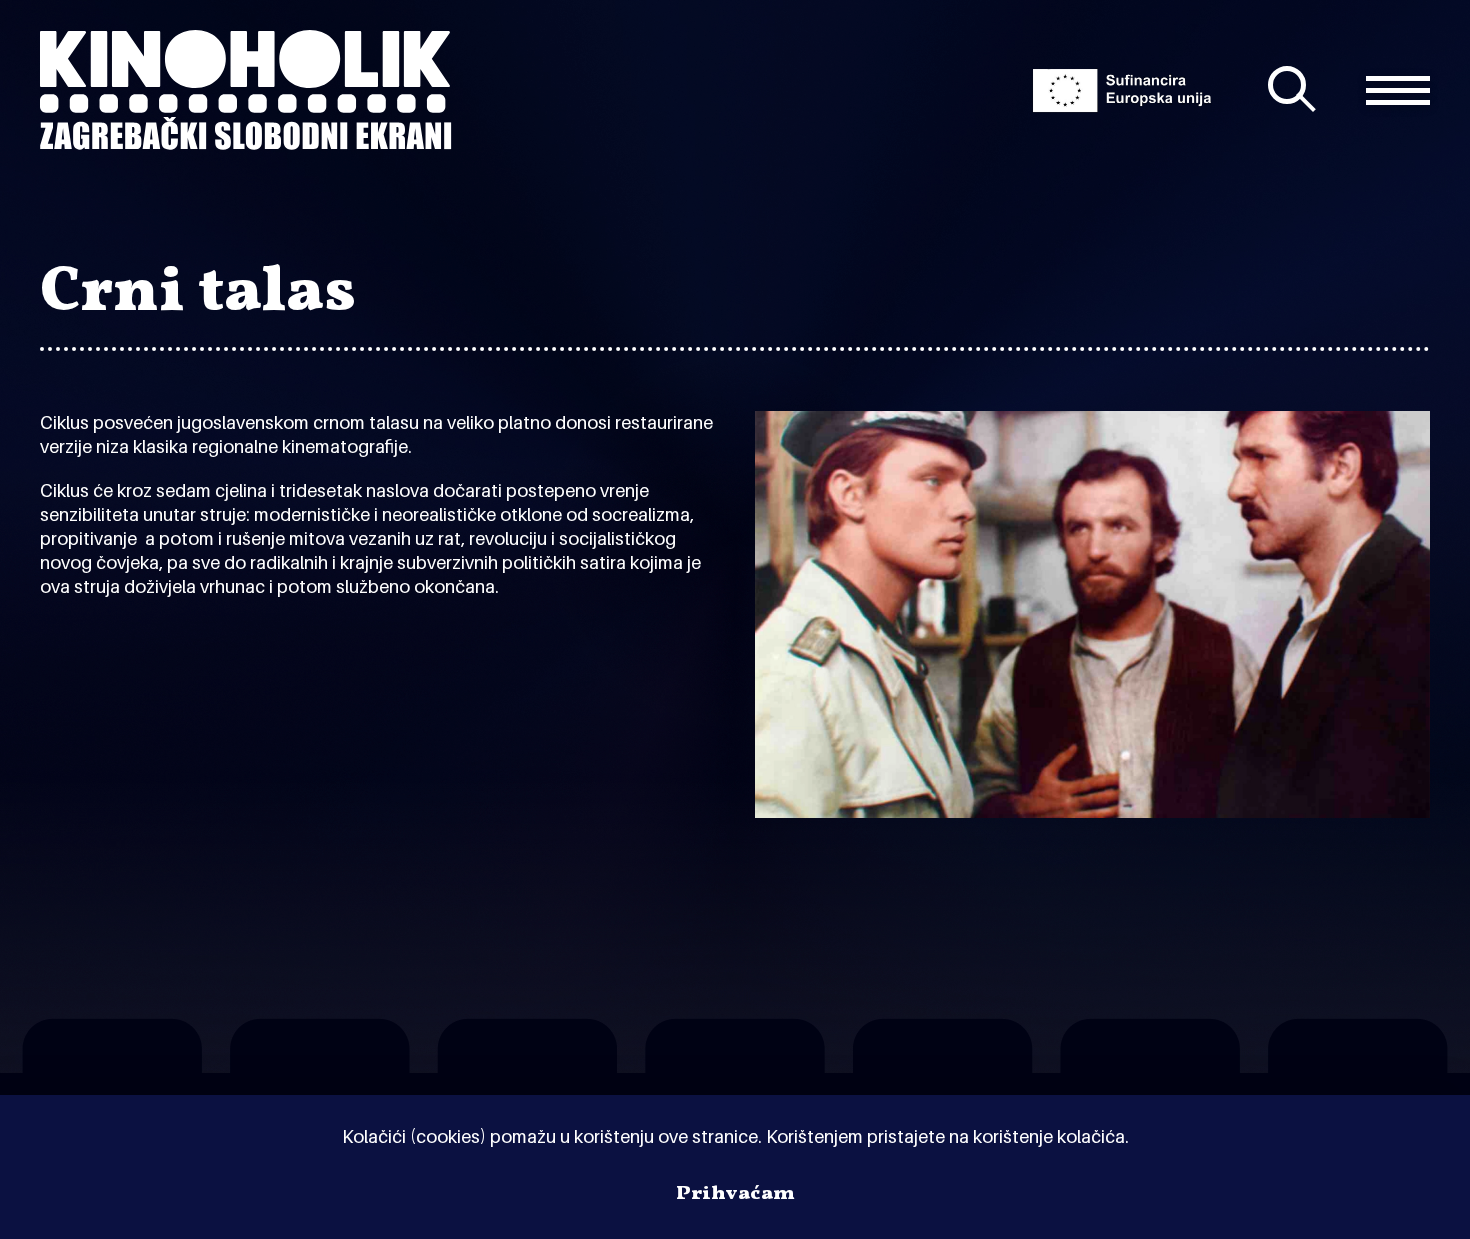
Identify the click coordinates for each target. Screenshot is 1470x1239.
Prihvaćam (735, 1194)
